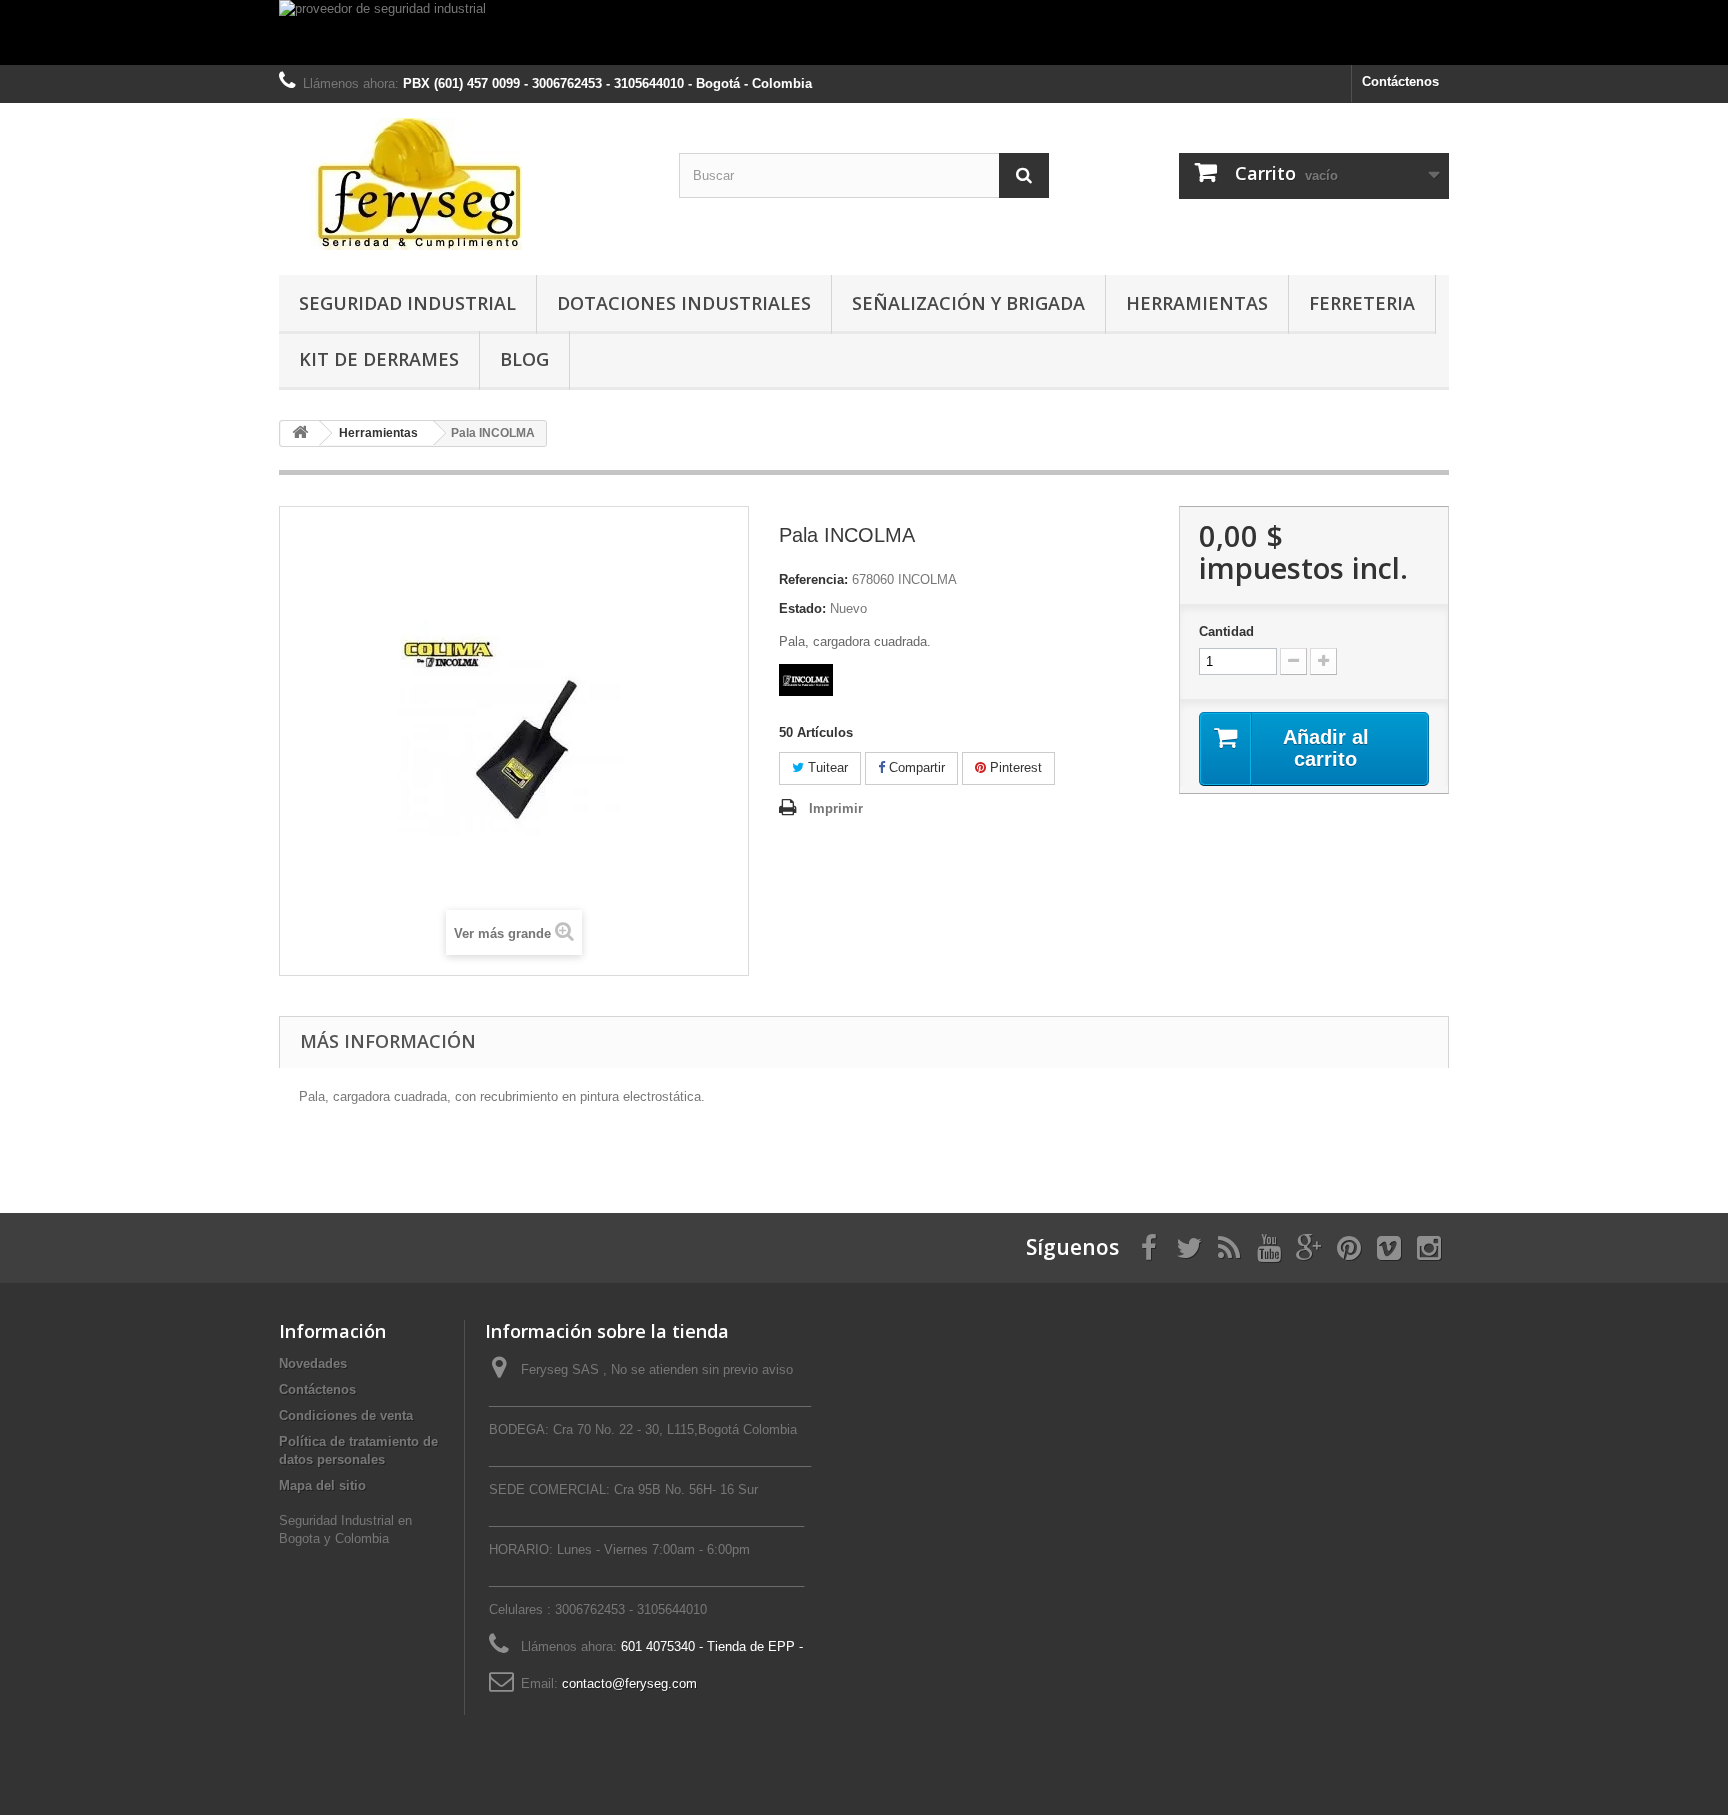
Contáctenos (1400, 81)
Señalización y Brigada (968, 303)
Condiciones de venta (346, 1415)
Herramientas (1197, 303)
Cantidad (1226, 631)
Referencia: (813, 579)
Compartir (915, 767)
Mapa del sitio (322, 1485)
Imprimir (836, 808)
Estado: (802, 608)
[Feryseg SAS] (464, 184)
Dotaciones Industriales (684, 303)
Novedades (313, 1363)
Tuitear (826, 767)
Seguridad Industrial (407, 303)
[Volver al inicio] (300, 433)
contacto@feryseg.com (629, 1683)
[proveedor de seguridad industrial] (864, 32)
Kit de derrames (379, 359)
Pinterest (1014, 767)
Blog (524, 359)
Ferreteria (1362, 303)
